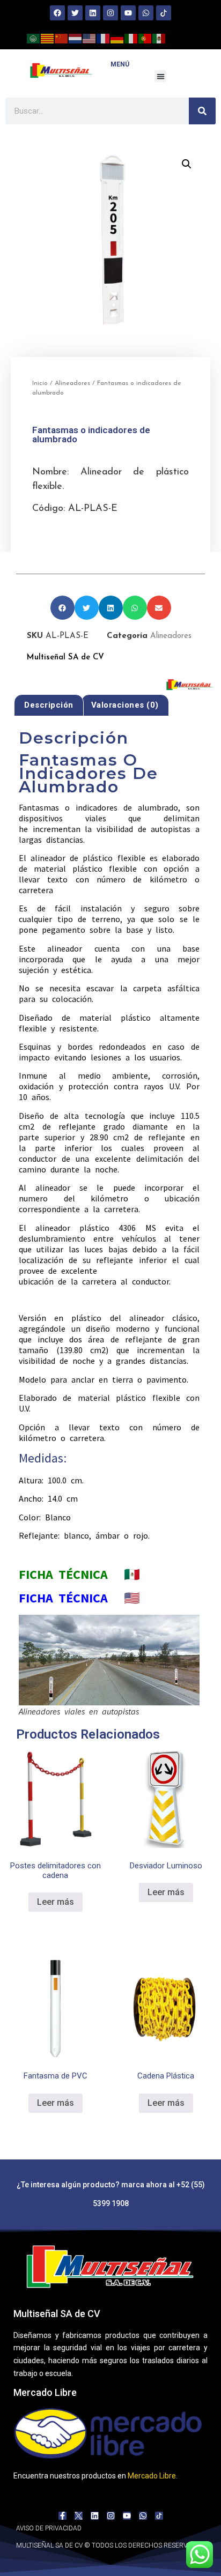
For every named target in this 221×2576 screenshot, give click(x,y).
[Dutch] (76, 38)
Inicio (40, 383)
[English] (90, 38)
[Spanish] (159, 38)
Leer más (56, 1902)
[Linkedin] (93, 13)
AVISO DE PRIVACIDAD (49, 2528)
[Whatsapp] (146, 13)
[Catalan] (48, 38)
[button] (161, 76)
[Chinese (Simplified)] (62, 38)
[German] (117, 38)
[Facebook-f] (62, 2516)
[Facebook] (57, 13)
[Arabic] (34, 38)
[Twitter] (75, 13)
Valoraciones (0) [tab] (125, 705)
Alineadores (72, 383)
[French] (104, 38)
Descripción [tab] (49, 705)
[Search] (202, 111)
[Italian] (131, 38)
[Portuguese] (145, 38)
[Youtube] (128, 13)
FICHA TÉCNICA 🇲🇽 (79, 1574)
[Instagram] (110, 13)
